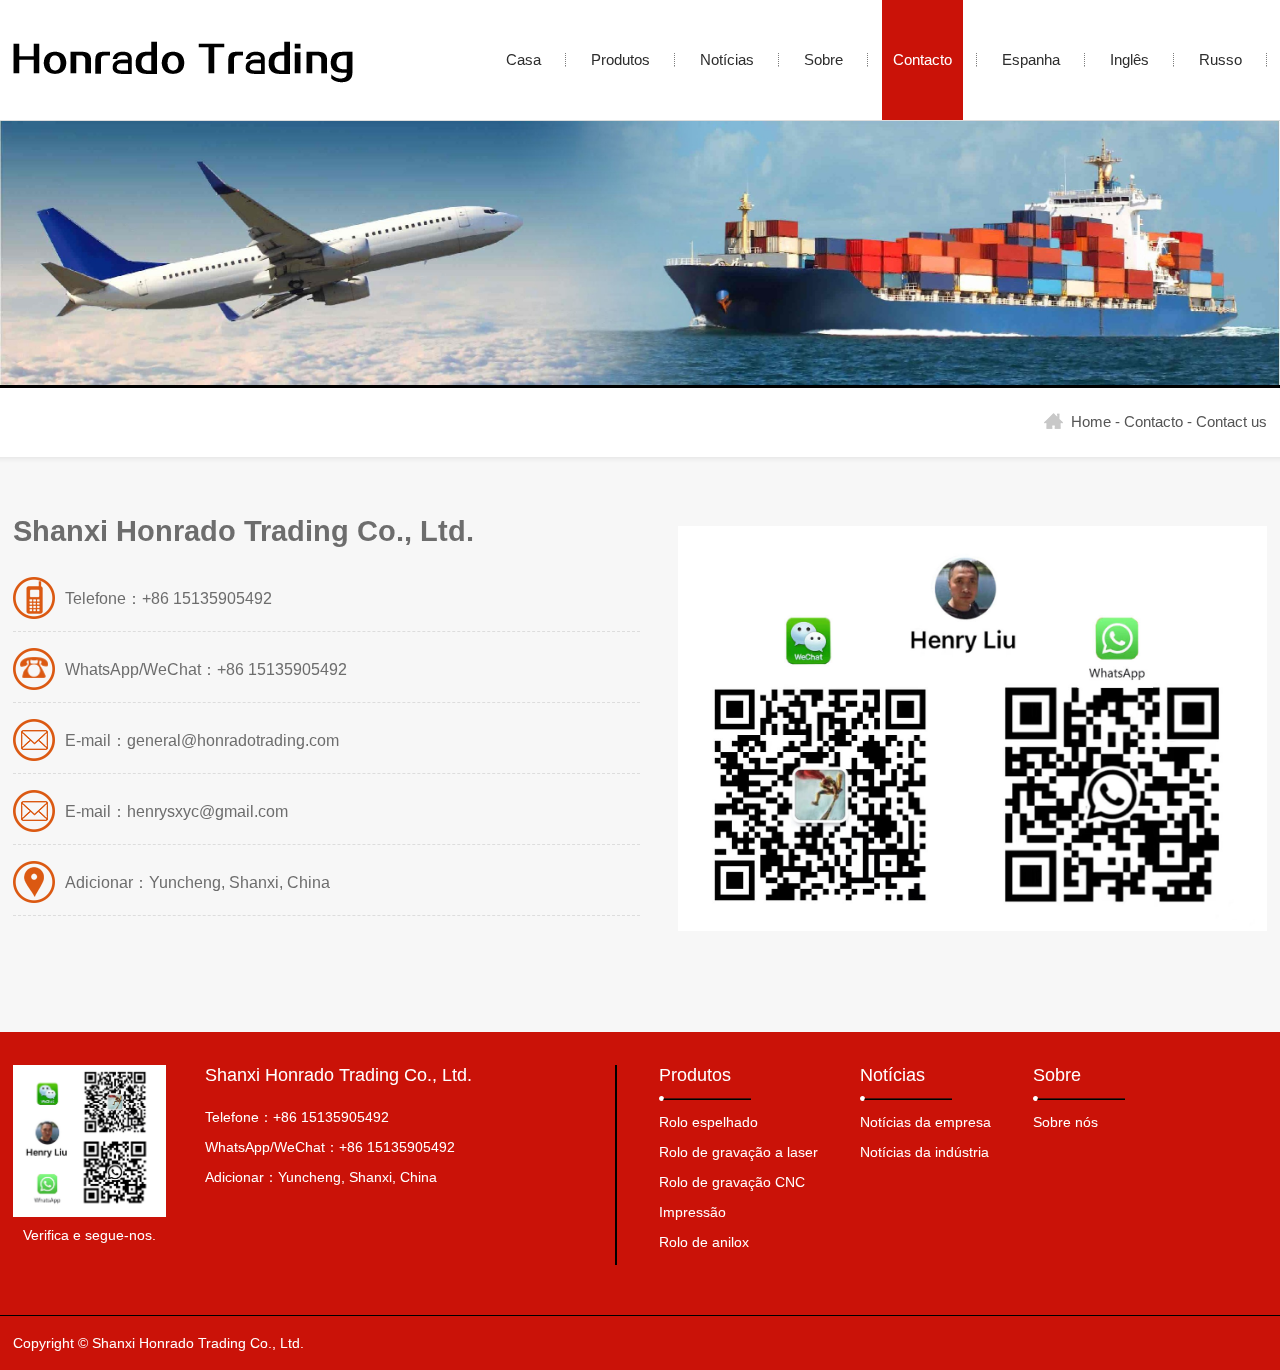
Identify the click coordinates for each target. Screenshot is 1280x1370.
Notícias (892, 1075)
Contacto (1153, 422)
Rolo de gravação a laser (738, 1152)
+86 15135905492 (331, 1117)
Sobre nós (1065, 1122)
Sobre (1057, 1075)
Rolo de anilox (704, 1242)
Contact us (1231, 422)
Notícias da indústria (924, 1152)
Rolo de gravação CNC (732, 1182)
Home (1091, 422)
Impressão (692, 1212)
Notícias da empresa (925, 1122)
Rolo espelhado (708, 1122)
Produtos (695, 1075)
